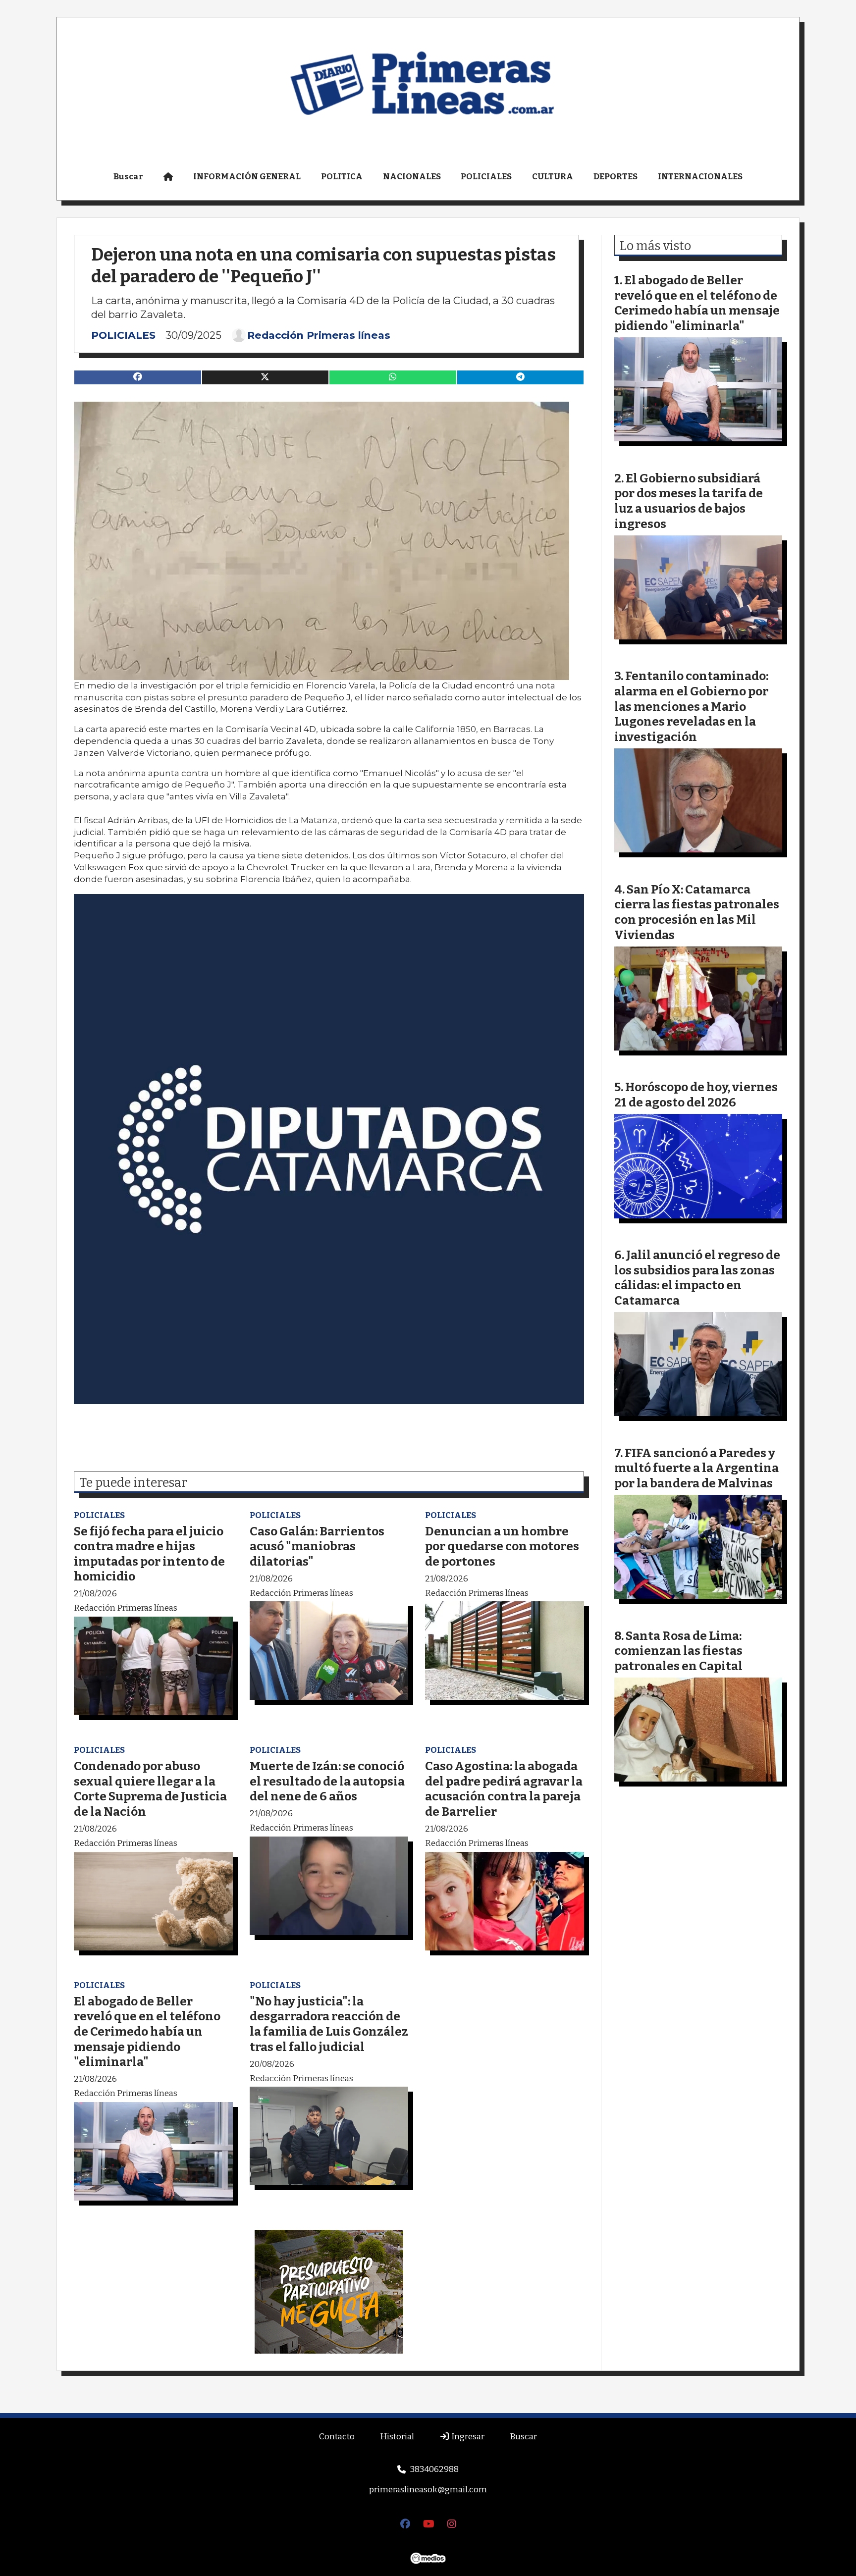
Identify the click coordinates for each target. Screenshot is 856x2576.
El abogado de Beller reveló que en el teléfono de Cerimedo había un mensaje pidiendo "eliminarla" (147, 2031)
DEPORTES (615, 177)
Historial (397, 2437)
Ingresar (467, 2437)
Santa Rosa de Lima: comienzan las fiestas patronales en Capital (678, 1651)
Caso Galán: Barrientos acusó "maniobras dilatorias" (317, 1546)
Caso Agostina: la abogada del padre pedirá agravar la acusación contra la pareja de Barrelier (504, 1789)
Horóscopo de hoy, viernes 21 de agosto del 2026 (696, 1095)
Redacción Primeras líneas (319, 335)
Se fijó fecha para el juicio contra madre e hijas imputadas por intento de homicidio (149, 1554)
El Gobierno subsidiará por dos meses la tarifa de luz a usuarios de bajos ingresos (689, 501)
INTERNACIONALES (700, 177)
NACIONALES (412, 177)
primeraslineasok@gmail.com (428, 2490)
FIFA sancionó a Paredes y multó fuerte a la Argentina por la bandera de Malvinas (696, 1468)
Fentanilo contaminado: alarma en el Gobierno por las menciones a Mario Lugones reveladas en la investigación (691, 706)
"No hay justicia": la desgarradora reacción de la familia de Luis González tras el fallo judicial (329, 2024)
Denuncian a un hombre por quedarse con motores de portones (502, 1546)
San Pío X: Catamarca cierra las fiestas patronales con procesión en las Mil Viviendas (697, 912)
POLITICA (342, 177)
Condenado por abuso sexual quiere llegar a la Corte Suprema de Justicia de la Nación (150, 1789)
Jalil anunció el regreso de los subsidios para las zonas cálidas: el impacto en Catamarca (697, 1278)
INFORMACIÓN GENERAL (247, 177)
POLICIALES (486, 177)
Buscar (128, 177)
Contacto (337, 2437)
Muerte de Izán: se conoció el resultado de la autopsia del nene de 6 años (327, 1781)
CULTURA (553, 177)
